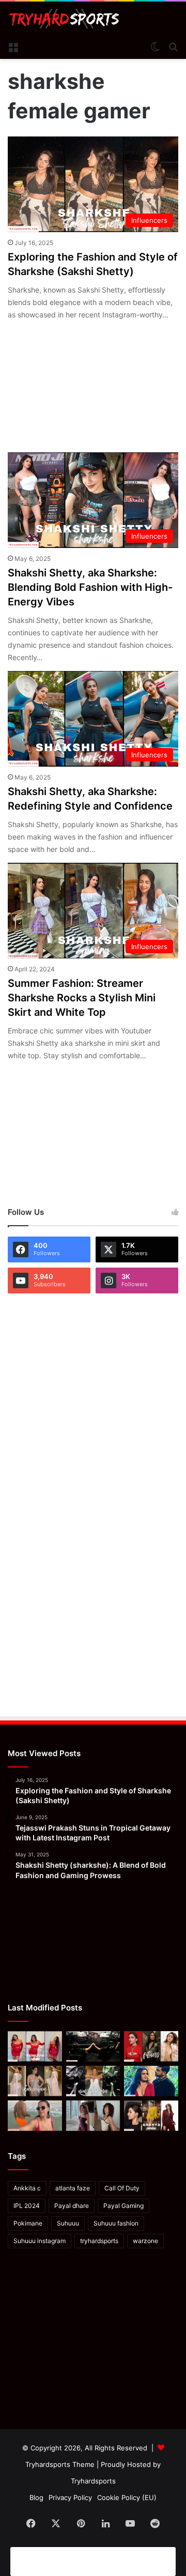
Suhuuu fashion (116, 2223)
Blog (36, 2497)
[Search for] (173, 46)
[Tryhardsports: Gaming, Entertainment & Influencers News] (64, 19)
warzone (145, 2241)
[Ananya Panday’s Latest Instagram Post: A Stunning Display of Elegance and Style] (151, 2116)
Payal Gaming (123, 2206)
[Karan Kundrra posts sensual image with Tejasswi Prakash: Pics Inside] (151, 2081)
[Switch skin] (155, 46)
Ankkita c (27, 2188)
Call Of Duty (122, 2188)
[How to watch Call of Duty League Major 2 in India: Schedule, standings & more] (93, 2046)
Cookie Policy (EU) (127, 2497)
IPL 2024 (27, 2206)
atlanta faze (73, 2188)
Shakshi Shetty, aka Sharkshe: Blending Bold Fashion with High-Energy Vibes (90, 587)
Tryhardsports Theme (60, 2464)
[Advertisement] (93, 2560)
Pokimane (28, 2223)
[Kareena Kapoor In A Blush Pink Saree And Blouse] (35, 2081)
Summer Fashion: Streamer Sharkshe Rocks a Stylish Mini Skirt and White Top (82, 998)
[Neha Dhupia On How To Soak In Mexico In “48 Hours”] (35, 2116)
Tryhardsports (93, 2481)
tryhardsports (99, 2241)
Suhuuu (68, 2223)
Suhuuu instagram (40, 2241)
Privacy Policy (70, 2497)
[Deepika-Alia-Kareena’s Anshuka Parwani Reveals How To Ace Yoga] (151, 2046)
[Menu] (13, 46)
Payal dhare (72, 2206)
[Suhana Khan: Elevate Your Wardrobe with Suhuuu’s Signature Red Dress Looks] (35, 2046)
